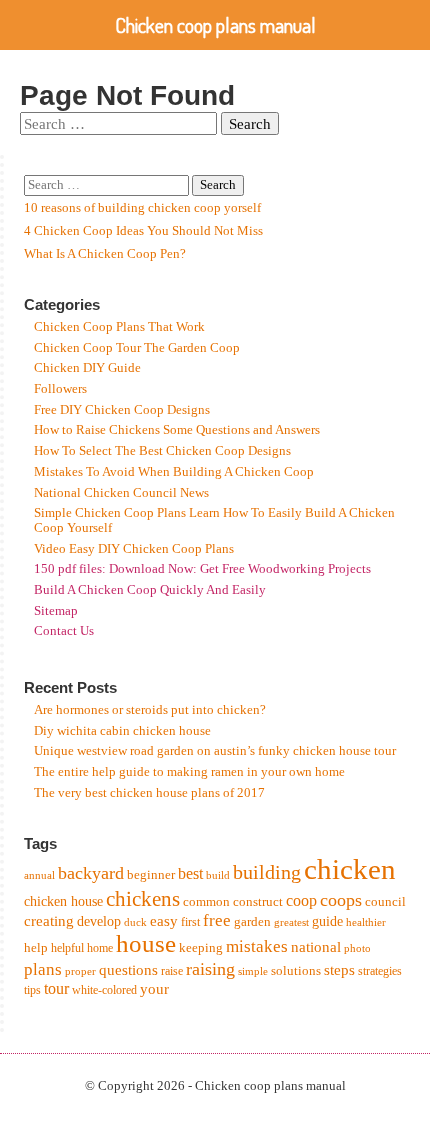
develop (99, 921)
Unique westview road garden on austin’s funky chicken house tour (215, 751)
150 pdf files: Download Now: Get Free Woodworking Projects (202, 569)
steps (339, 970)
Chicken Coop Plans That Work (119, 327)
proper (80, 971)
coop (301, 900)
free (217, 920)
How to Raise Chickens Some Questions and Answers (177, 430)
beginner (151, 874)
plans (43, 969)
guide (327, 921)
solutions (296, 970)
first (190, 922)
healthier (366, 922)
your (154, 989)
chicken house (63, 901)
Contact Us (64, 631)
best (190, 873)
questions (128, 970)
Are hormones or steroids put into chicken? (150, 710)
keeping (201, 947)
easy (164, 921)
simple (253, 971)
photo (357, 948)
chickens (143, 899)
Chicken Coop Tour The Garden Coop (137, 348)
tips (32, 990)
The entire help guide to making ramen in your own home (189, 772)
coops (341, 900)
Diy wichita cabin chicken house (122, 731)
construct (258, 901)
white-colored (104, 990)
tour (56, 988)
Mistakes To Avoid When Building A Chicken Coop (174, 472)
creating (49, 920)
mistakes (257, 946)
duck (135, 922)
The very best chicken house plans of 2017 (149, 793)
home (100, 948)
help (36, 947)
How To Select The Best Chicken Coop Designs (162, 451)
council (385, 901)
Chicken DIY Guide (87, 368)
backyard (91, 873)
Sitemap (56, 611)
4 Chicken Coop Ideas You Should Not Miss (143, 231)
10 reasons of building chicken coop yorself (142, 208)
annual (39, 875)
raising (210, 969)
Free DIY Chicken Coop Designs (122, 410)
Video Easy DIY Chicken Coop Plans (134, 549)
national (316, 946)
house (146, 943)
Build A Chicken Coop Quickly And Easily (150, 590)
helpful (67, 948)
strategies (380, 971)
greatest (291, 922)
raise (172, 971)
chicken (350, 869)
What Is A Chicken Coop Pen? (105, 254)
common (206, 901)
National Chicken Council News (121, 493)
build (218, 875)
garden (252, 921)
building (267, 872)
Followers (60, 389)
